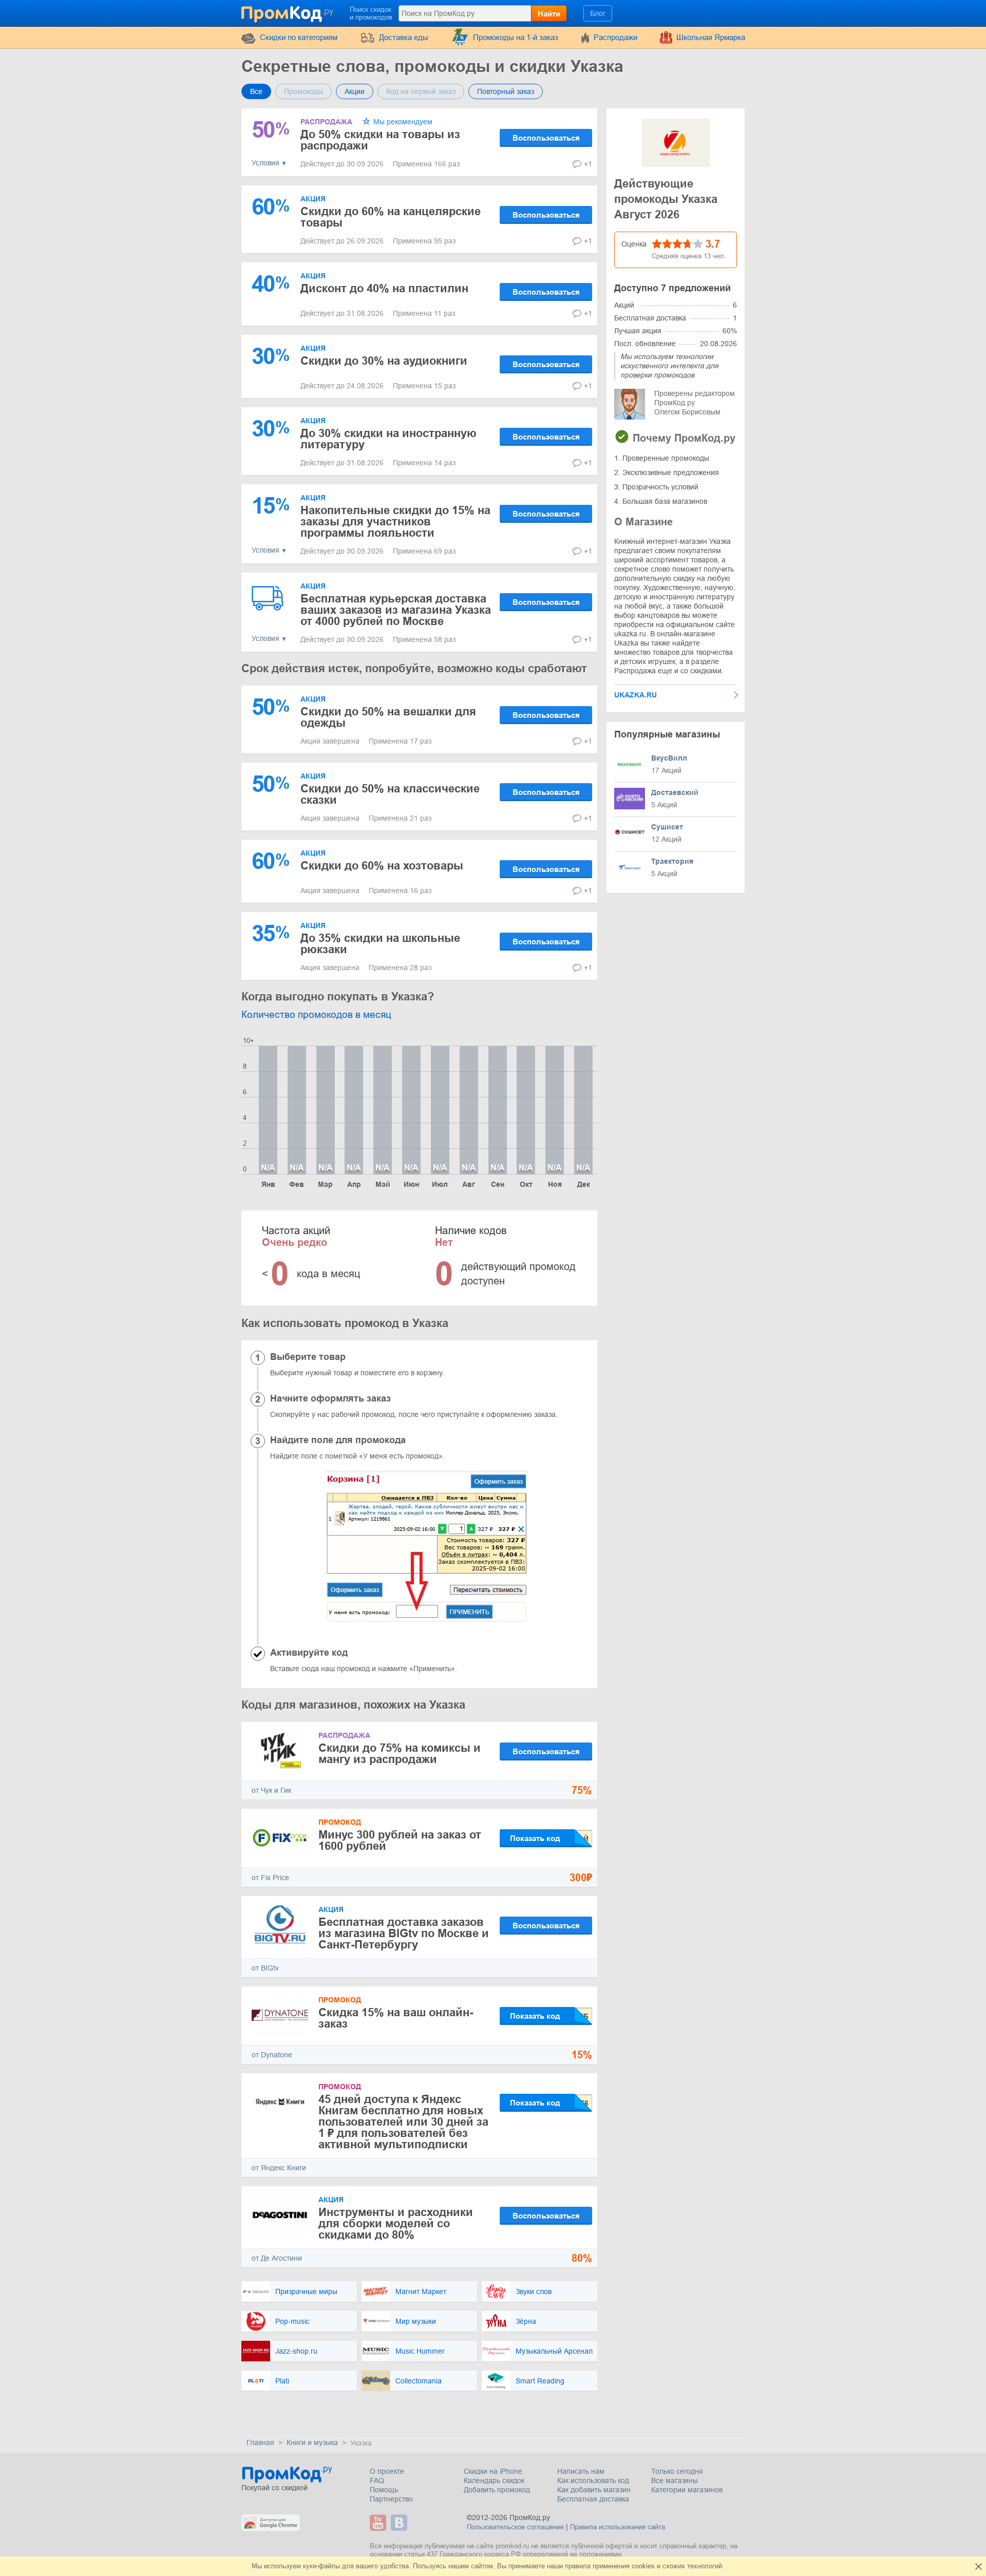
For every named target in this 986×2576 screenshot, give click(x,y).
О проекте (387, 2471)
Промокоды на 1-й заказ (516, 37)
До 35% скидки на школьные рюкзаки (380, 944)
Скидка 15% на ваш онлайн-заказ (396, 2018)
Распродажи (615, 37)
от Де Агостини (277, 2258)
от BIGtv (265, 1968)
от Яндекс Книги (279, 2168)
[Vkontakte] (400, 2523)
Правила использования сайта (618, 2527)
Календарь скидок (494, 2480)
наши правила (569, 2566)
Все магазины (675, 2480)
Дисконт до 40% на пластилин (384, 288)
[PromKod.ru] (288, 12)
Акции (355, 91)
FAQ (377, 2480)
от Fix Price (270, 1878)
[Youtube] (379, 2523)
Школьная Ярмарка (711, 37)
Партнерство (391, 2499)
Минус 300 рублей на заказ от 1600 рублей (400, 1840)
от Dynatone (272, 2055)
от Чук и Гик (271, 1790)
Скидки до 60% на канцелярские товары (391, 217)
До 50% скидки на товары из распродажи (380, 140)
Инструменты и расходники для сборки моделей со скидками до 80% (396, 2223)
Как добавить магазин (594, 2490)
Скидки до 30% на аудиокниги (384, 361)
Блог (598, 13)
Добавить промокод (497, 2490)
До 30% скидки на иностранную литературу (388, 439)
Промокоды (304, 91)
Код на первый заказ (421, 91)
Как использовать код (593, 2480)
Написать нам (581, 2471)
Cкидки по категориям (299, 37)
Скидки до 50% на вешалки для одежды (388, 717)
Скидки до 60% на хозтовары (382, 866)
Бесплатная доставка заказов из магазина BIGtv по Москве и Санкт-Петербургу (404, 1933)
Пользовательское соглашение (515, 2527)
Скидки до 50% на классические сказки (390, 794)
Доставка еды (404, 37)
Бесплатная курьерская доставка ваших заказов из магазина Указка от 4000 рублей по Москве (396, 610)
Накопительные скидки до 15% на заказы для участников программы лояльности (395, 522)
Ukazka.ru (636, 695)
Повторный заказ (506, 91)
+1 (588, 164)
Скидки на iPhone (493, 2471)
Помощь (384, 2490)
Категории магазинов (687, 2490)
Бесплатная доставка (593, 2499)
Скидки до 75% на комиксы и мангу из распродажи (400, 1754)
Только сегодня (677, 2471)
